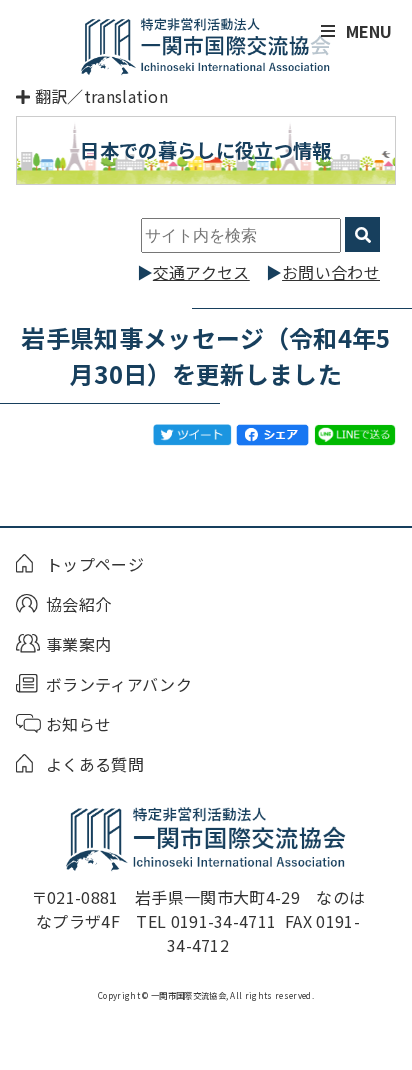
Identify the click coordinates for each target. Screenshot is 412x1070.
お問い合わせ (331, 272)
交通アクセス (201, 272)
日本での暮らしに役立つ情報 (205, 150)
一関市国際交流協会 (206, 46)
